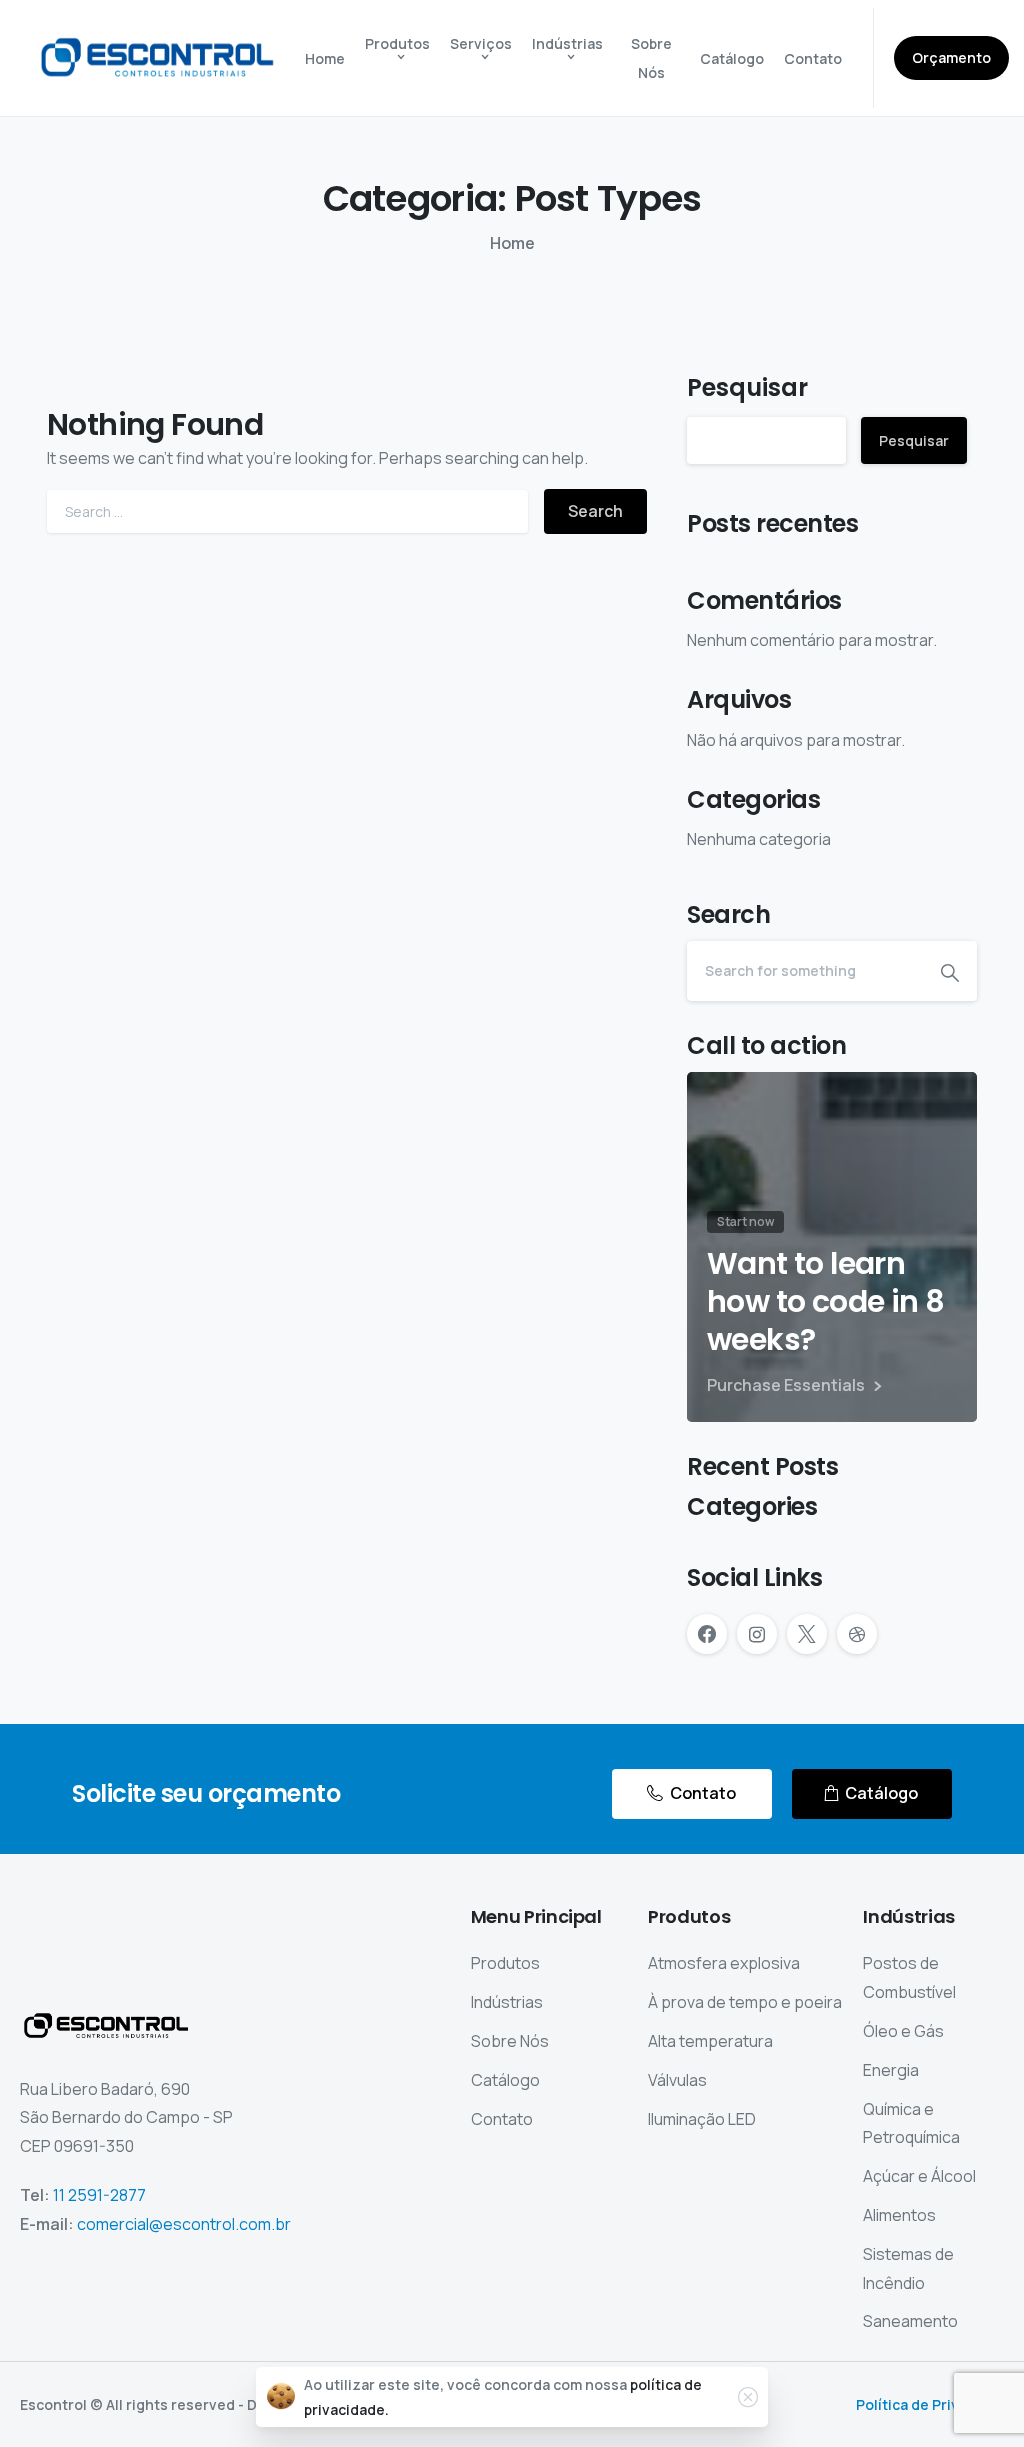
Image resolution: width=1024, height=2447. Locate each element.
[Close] (748, 2397)
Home (512, 243)
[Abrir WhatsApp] (974, 2396)
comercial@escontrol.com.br (184, 2224)
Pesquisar (747, 387)
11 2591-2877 (99, 2195)
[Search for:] (287, 511)
